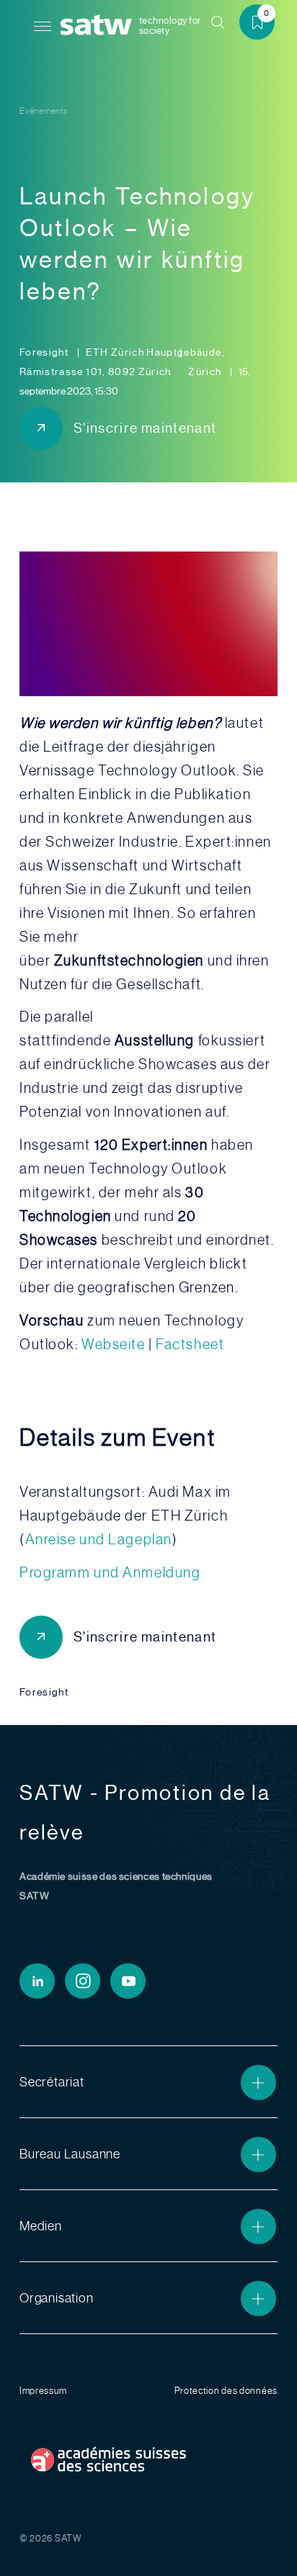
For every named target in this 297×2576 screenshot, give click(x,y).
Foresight (45, 352)
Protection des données (226, 2391)
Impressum (43, 2391)
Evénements (44, 111)
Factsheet (190, 1344)
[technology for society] (99, 26)
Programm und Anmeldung (110, 1572)
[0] (262, 25)
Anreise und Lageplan (99, 1539)
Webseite (113, 1344)
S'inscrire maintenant (145, 428)
